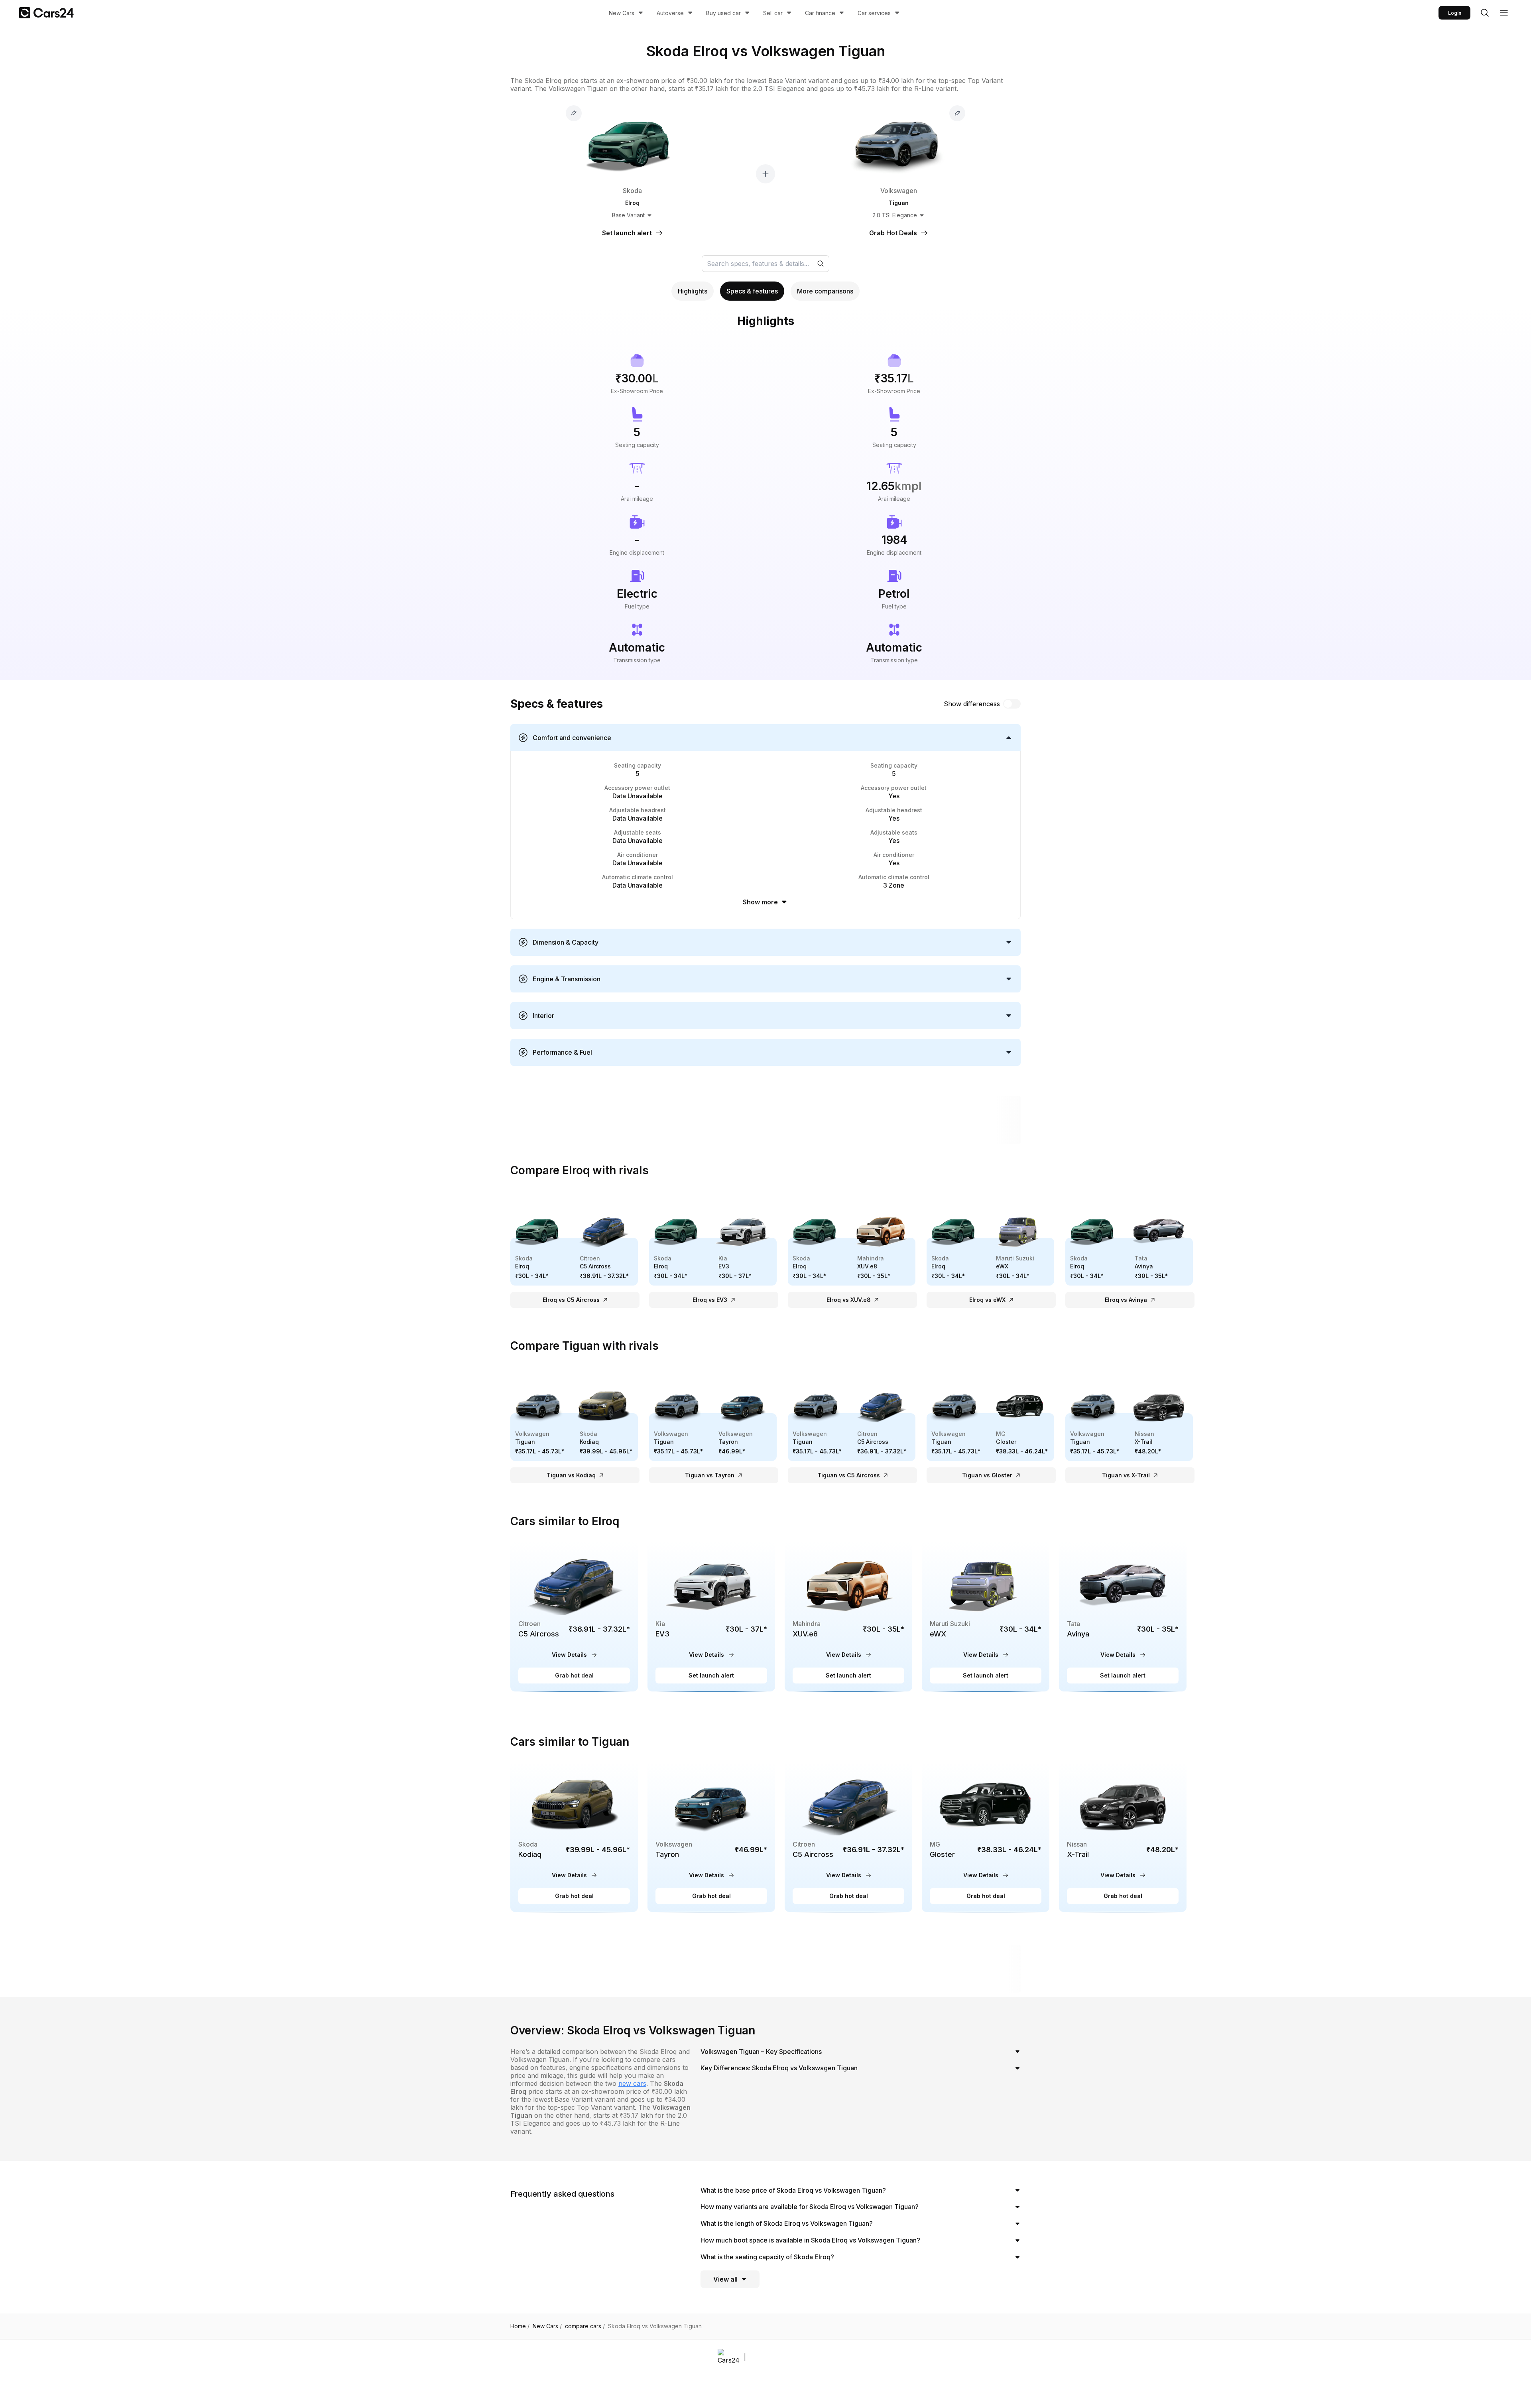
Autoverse (670, 13)
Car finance (820, 13)
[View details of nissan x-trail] (1123, 1837)
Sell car (773, 13)
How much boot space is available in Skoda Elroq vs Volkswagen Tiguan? (810, 2240)
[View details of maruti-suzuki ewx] (986, 1617)
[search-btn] (1485, 13)
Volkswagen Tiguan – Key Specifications (761, 2052)
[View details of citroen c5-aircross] (574, 1617)
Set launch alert (711, 1675)
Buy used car (723, 13)
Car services (874, 13)
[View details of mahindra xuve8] (848, 1617)
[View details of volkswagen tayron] (711, 1837)
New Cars (622, 13)
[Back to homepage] (46, 13)
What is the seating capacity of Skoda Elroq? (767, 2257)
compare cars (585, 2326)
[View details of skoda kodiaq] (574, 1837)
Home (520, 2326)
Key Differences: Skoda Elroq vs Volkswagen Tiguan (779, 2068)
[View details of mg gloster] (986, 1837)
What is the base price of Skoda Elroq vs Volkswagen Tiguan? (793, 2190)
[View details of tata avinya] (1123, 1617)
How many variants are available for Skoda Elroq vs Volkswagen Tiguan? (810, 2207)
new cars (632, 2083)
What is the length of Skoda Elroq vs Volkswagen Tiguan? (787, 2223)
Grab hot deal (574, 1675)
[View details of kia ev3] (711, 1617)
